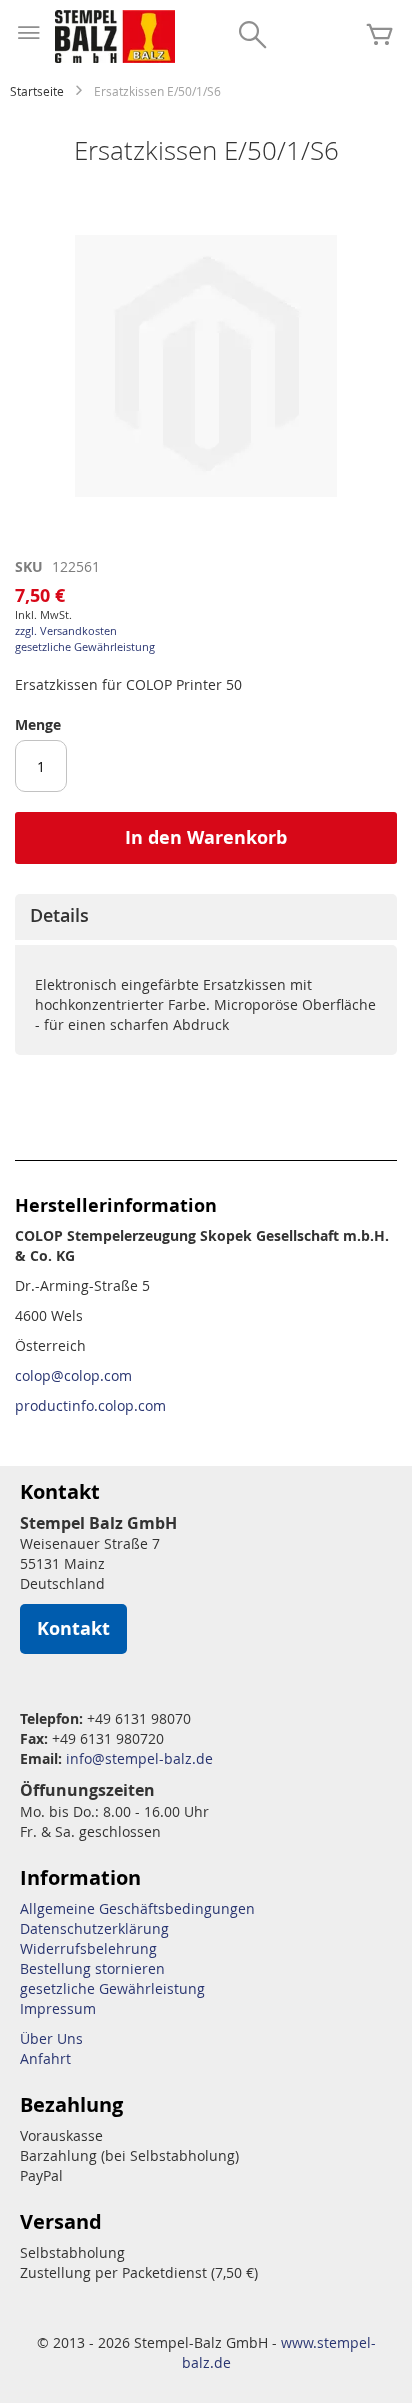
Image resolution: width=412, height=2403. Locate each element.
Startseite (37, 91)
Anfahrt (45, 2058)
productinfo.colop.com (90, 1405)
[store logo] (115, 36)
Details (59, 915)
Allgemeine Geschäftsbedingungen (137, 1908)
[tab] (206, 917)
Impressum (58, 2008)
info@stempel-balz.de (139, 1758)
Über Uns (51, 2038)
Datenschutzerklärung (94, 1928)
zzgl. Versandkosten (66, 630)
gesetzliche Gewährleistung (85, 646)
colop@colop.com (73, 1375)
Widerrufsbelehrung (88, 1948)
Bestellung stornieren (92, 1968)
